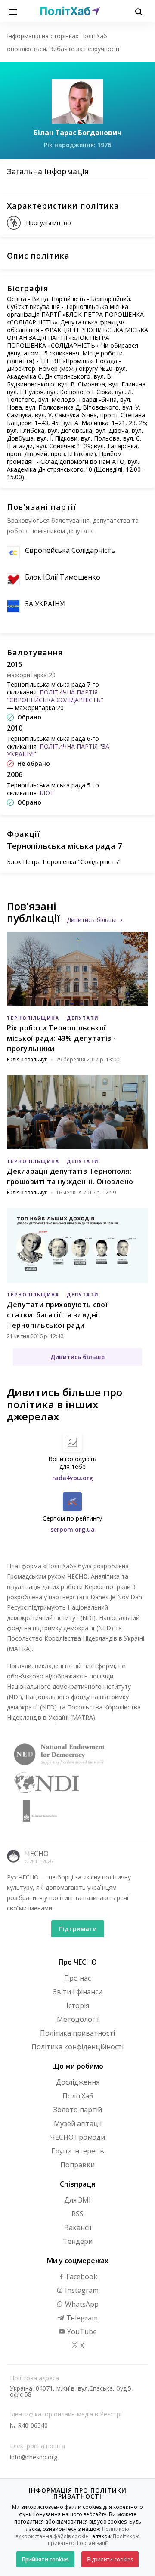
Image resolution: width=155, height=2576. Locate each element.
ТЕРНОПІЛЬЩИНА (33, 1018)
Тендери (78, 2241)
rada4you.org (73, 1478)
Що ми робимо (78, 2066)
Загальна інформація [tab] (48, 171)
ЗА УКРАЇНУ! (45, 604)
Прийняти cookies (45, 2559)
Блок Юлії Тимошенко (63, 577)
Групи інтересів (78, 2151)
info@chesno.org (34, 2457)
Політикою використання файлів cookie (73, 2533)
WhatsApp (81, 2304)
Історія (78, 2005)
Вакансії (78, 2227)
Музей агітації (78, 2123)
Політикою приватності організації (94, 2540)
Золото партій (78, 2110)
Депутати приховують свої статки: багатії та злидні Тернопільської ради (57, 1315)
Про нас (77, 1978)
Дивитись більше (92, 920)
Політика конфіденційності (77, 2047)
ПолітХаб (78, 2096)
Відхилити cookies (110, 2559)
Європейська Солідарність (70, 550)
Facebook (81, 2277)
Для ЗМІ (77, 2200)
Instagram (81, 2290)
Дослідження (78, 2082)
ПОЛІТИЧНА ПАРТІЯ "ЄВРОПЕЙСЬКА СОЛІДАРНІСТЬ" (55, 696)
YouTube (81, 2332)
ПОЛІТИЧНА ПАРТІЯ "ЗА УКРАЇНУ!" (58, 750)
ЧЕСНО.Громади (77, 2137)
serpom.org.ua (73, 1529)
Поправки (77, 2165)
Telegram (81, 2318)
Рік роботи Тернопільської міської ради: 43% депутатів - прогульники (62, 1038)
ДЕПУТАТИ (83, 1018)
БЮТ (47, 793)
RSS (77, 2214)
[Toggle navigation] (13, 11)
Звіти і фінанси (78, 1992)
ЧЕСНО (37, 1854)
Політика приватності (77, 2033)
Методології (78, 2019)
